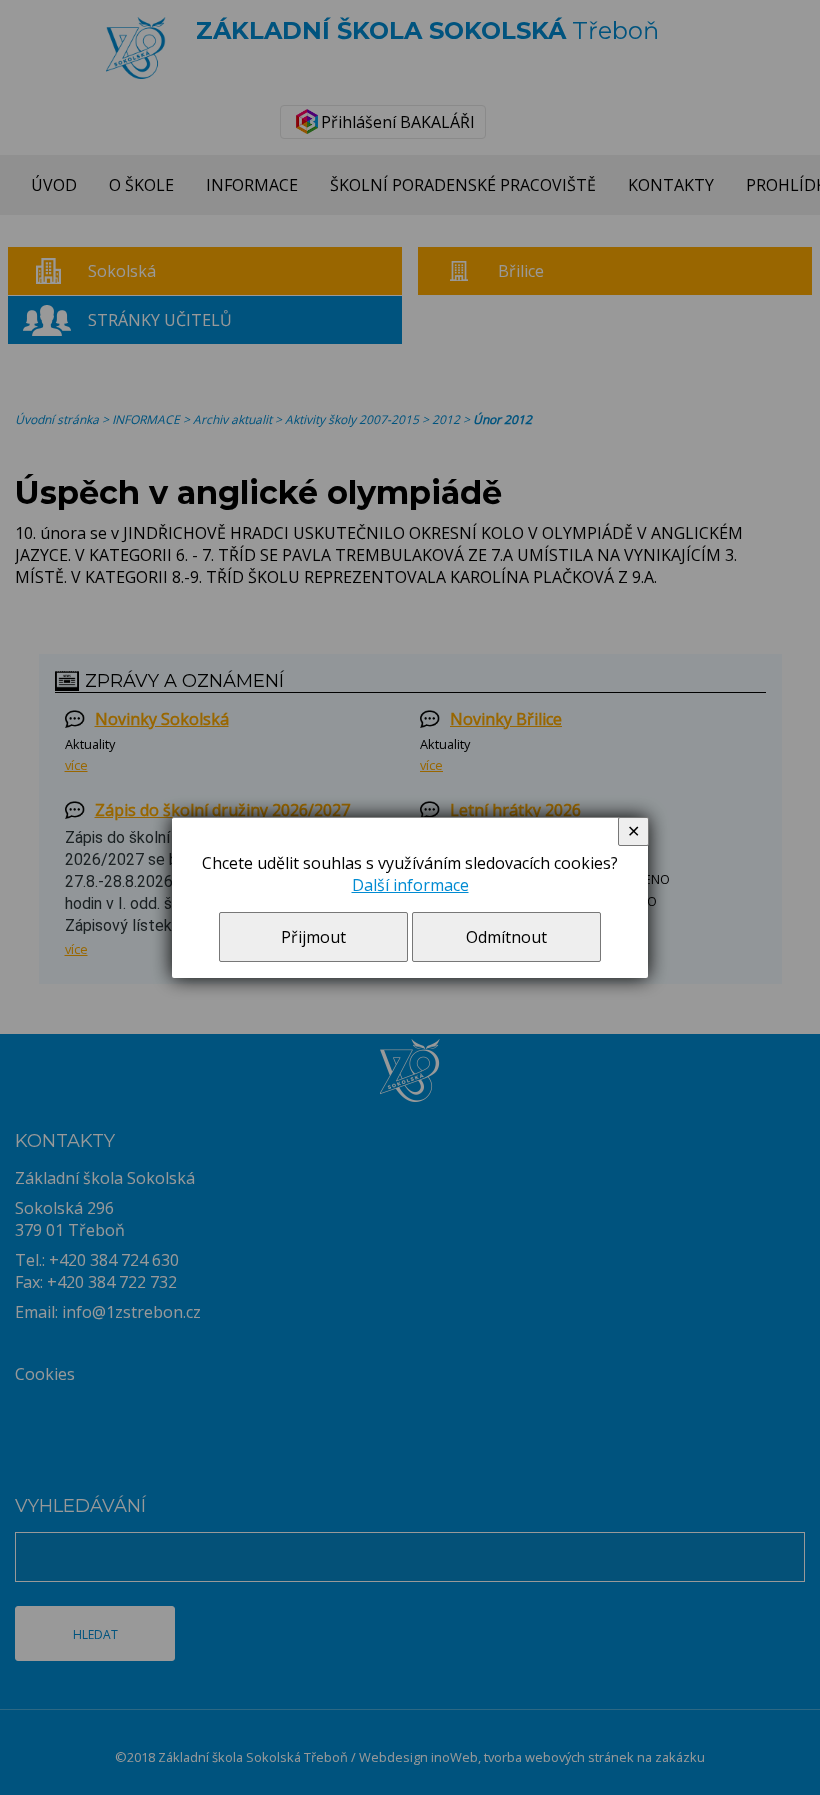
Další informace (410, 885)
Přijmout (313, 937)
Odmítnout (506, 937)
